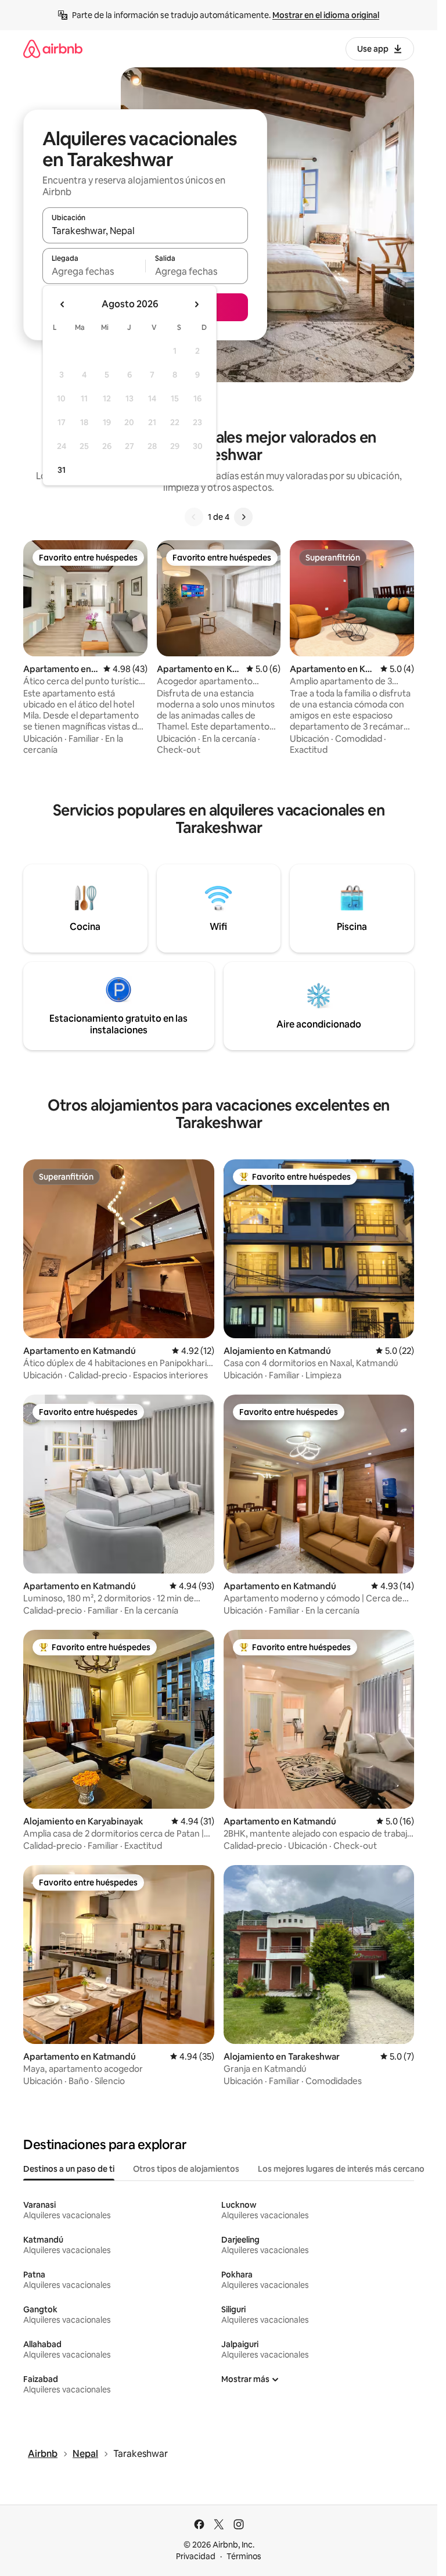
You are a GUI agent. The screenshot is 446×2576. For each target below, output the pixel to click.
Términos (244, 2556)
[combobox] (145, 231)
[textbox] (94, 271)
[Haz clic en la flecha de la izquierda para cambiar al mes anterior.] (63, 304)
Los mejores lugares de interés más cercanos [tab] (343, 2169)
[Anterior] (194, 517)
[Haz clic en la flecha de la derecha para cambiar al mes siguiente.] (196, 304)
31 (62, 470)
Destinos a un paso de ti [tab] (69, 2169)
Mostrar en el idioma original (326, 15)
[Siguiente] (243, 517)
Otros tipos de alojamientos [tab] (186, 2169)
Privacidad (196, 2556)
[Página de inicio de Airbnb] (53, 48)
